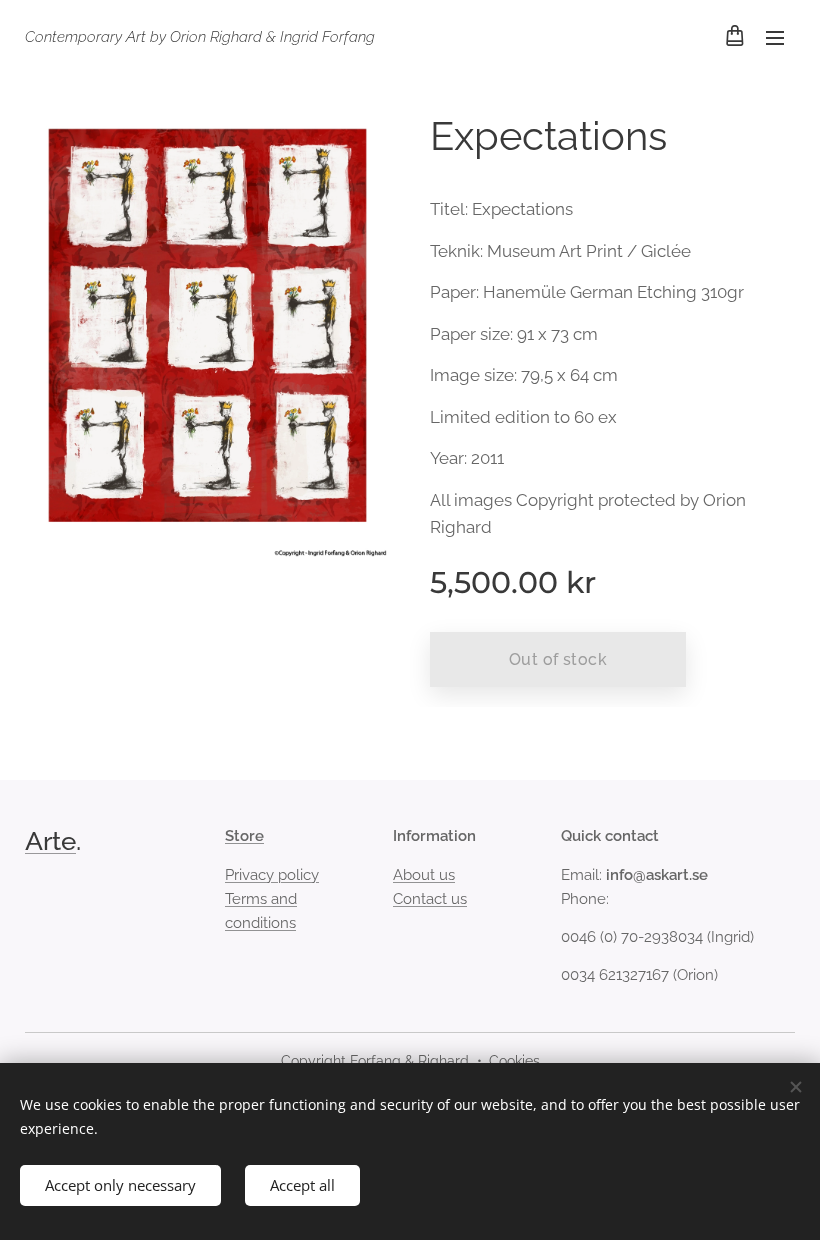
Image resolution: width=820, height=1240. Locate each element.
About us (424, 875)
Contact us (430, 899)
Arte (50, 841)
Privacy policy (272, 875)
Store (244, 836)
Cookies (514, 1061)
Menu (775, 37)
